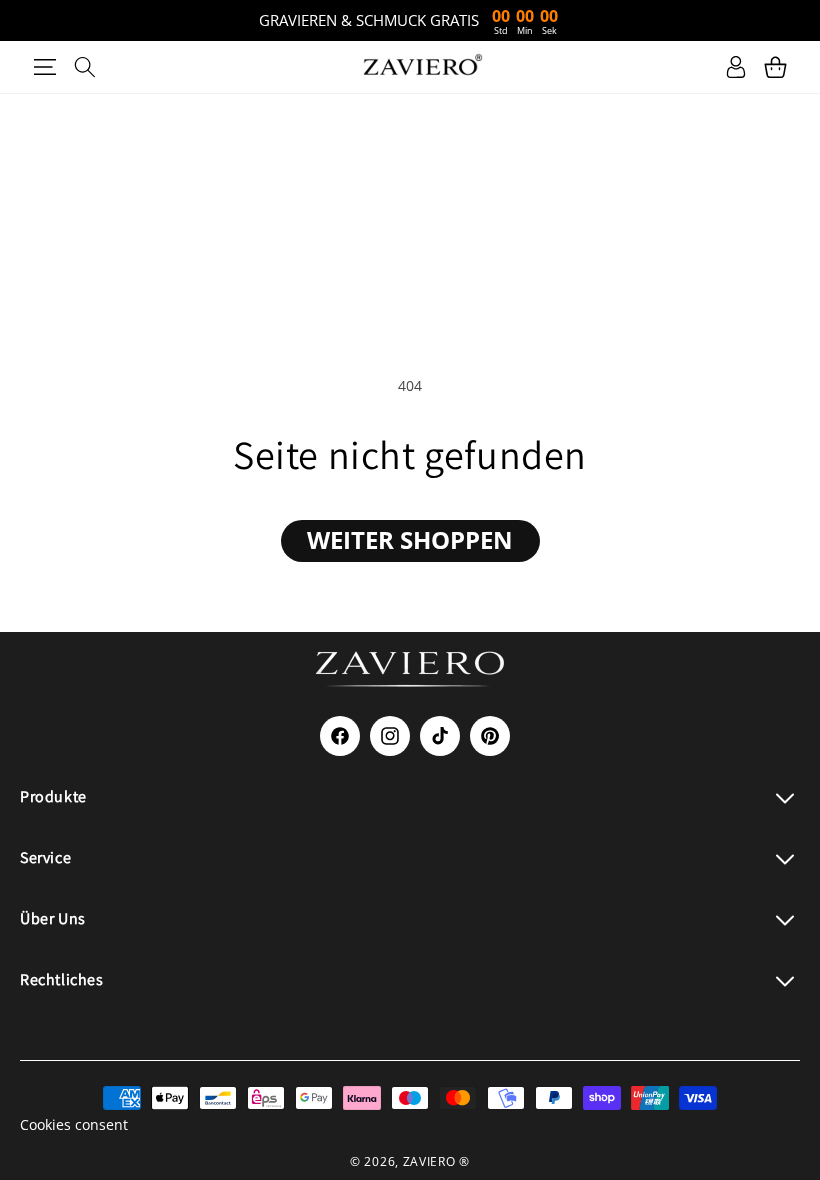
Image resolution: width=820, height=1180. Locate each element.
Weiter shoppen (410, 539)
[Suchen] (84, 67)
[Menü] (44, 67)
